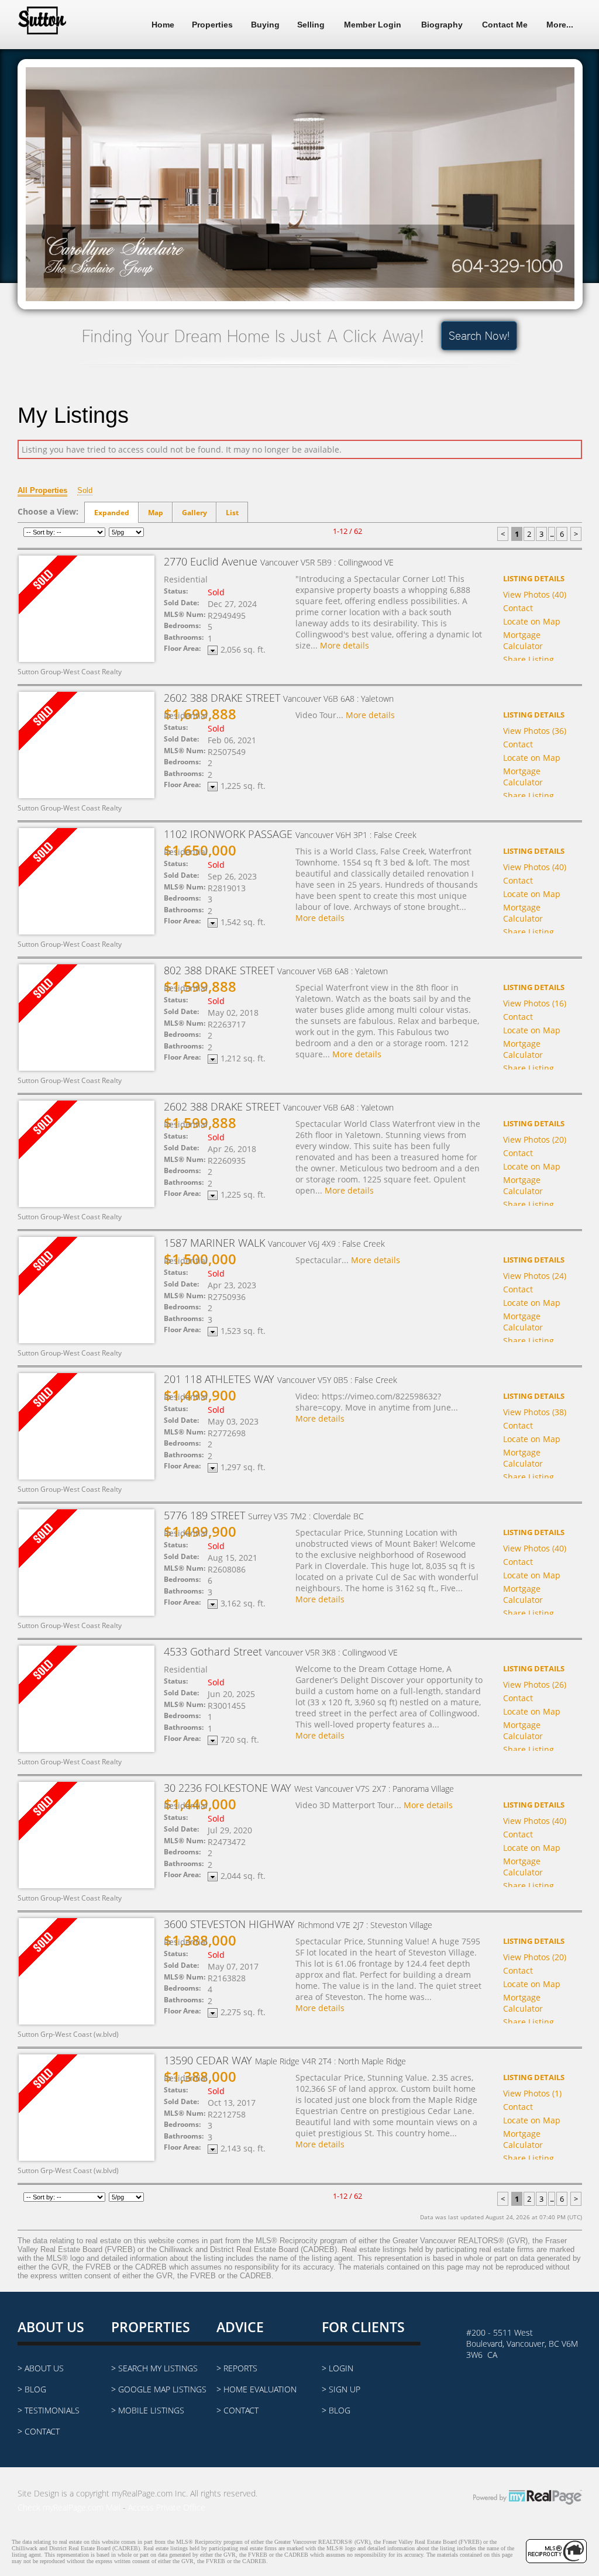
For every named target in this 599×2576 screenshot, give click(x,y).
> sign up (341, 2389)
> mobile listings (148, 2410)
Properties (212, 25)
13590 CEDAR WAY (285, 2060)
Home (163, 25)
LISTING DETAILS (534, 578)
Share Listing (529, 659)
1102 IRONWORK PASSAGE (290, 834)
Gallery (194, 513)
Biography (442, 25)
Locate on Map (532, 621)
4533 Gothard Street (281, 1651)
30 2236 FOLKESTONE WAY (309, 1788)
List (232, 513)
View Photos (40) (535, 594)
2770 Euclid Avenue (279, 561)
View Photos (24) (535, 1276)
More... (560, 25)
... (552, 534)
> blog (32, 2389)
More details (345, 645)
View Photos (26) (535, 1684)
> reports (237, 2368)
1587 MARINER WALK (274, 1243)
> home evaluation (257, 2389)
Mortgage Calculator (523, 640)
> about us (41, 2368)
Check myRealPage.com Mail (69, 2507)
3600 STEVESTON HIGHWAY (298, 1924)
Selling (311, 25)
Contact (518, 608)
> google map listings (159, 2389)
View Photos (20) (535, 1139)
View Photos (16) (535, 1003)
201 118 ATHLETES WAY (280, 1379)
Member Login (373, 25)
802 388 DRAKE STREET (276, 970)
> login (338, 2368)
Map (156, 513)
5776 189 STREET (264, 1515)
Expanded (112, 513)
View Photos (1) (532, 2093)
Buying (265, 25)
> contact (39, 2431)
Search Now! (479, 336)
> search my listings (154, 2368)
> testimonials (49, 2410)
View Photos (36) (535, 731)
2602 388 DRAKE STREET (279, 698)
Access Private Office (167, 2507)
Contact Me (505, 25)
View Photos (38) (535, 1412)
